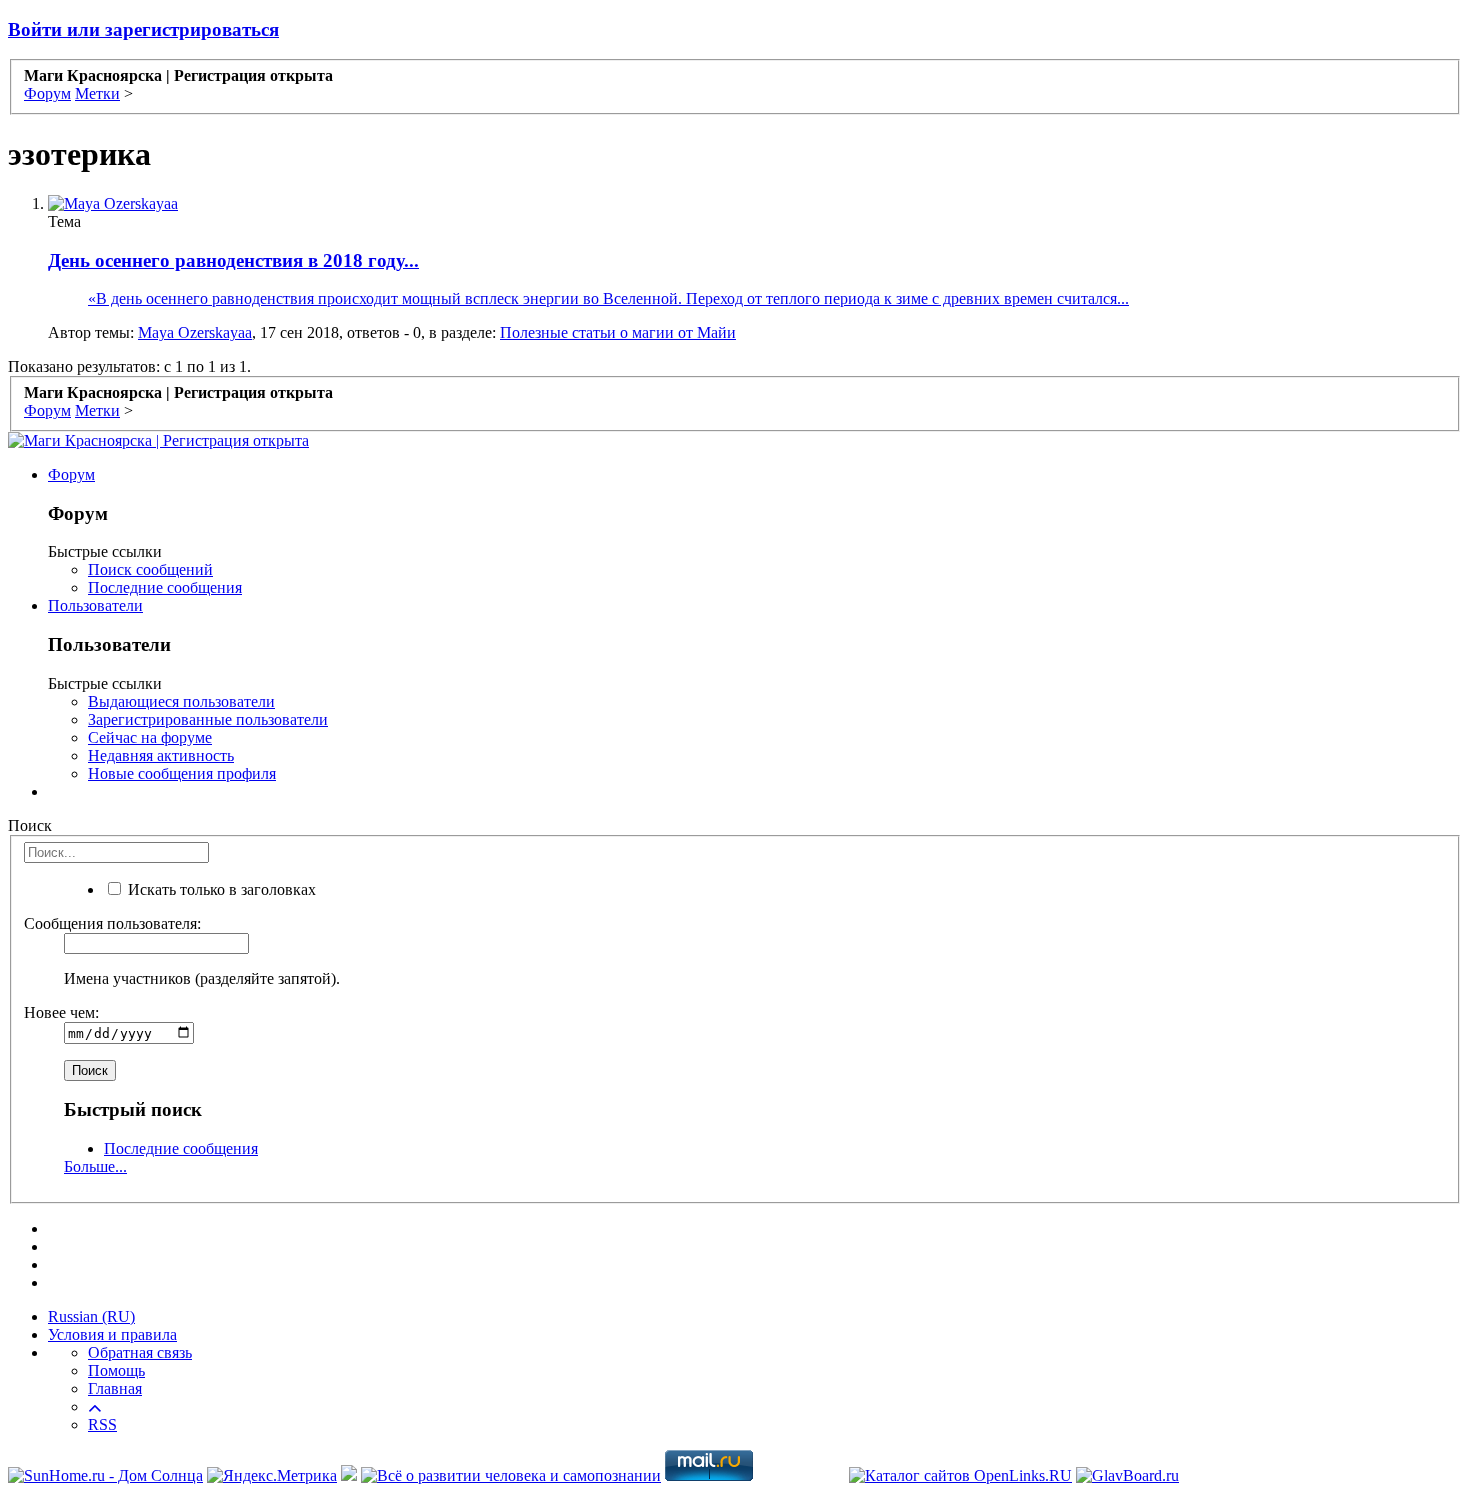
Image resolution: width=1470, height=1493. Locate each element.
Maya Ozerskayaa (195, 332)
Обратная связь (140, 1352)
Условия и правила (112, 1334)
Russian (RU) (91, 1316)
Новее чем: (61, 1012)
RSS (102, 1424)
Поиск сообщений (150, 569)
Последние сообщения (165, 587)
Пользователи (95, 605)
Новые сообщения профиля (182, 773)
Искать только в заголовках (220, 889)
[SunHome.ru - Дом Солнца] (105, 1475)
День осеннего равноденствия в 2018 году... (233, 260)
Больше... (95, 1166)
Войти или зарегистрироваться (143, 29)
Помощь (116, 1370)
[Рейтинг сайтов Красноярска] (349, 1475)
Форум (71, 474)
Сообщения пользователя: (112, 923)
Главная (115, 1388)
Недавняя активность (161, 755)
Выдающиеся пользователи (181, 701)
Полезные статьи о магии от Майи (618, 332)
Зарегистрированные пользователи (208, 719)
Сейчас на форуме (150, 737)
